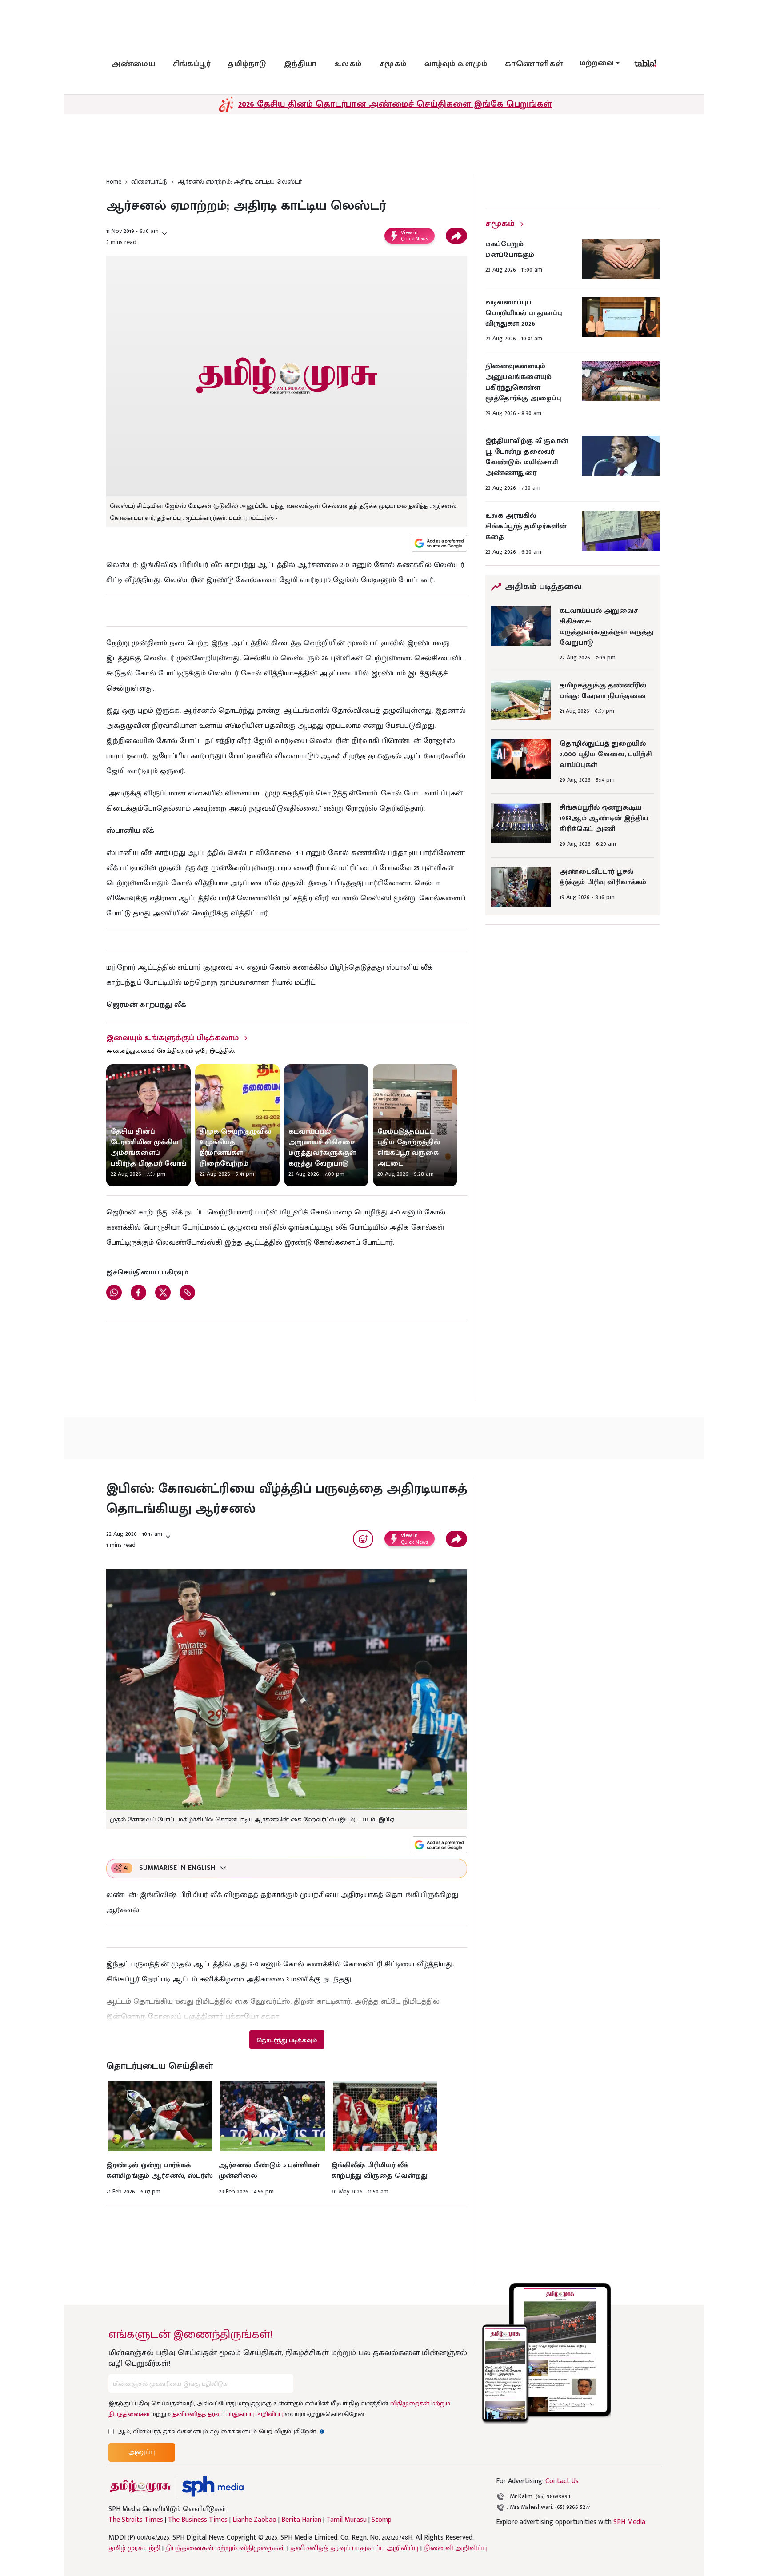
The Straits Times (136, 2520)
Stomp (382, 2520)
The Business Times (198, 2520)
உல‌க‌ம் (348, 64)
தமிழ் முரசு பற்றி (134, 2548)
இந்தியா (300, 64)
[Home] (213, 2486)
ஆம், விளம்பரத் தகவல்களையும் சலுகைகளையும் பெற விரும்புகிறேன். (221, 2431)
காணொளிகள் (534, 64)
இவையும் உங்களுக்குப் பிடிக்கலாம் (172, 1038)
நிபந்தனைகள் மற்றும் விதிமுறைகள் (225, 2548)
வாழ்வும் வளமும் (456, 64)
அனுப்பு (142, 2452)
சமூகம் (393, 64)
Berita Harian (301, 2520)
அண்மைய (133, 64)
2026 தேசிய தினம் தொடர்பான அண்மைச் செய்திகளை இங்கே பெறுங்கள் (395, 104)
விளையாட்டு (149, 182)
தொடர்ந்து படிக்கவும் (287, 2040)
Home (114, 182)
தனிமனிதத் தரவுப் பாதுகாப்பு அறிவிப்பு (228, 2414)
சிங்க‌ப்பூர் (192, 64)
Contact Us (562, 2481)
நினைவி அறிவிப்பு (455, 2548)
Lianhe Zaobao (254, 2520)
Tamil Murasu (346, 2520)
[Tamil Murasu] (140, 2486)
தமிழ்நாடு (247, 64)
